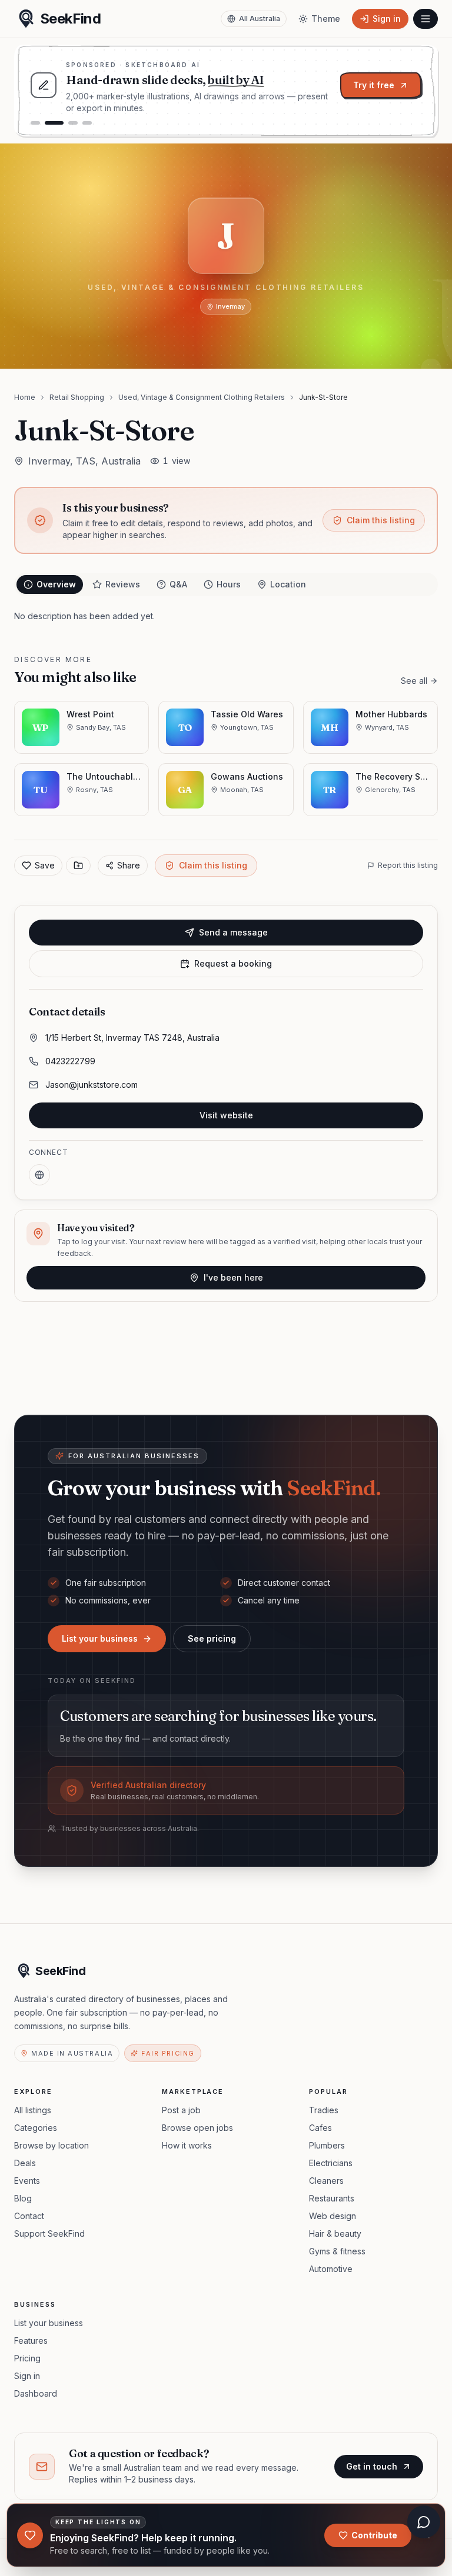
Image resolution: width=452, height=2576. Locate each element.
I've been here (233, 1277)
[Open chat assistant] (424, 2522)
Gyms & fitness (337, 2251)
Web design (333, 2216)
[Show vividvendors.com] (73, 123)
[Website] (39, 1175)
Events (27, 2181)
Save (45, 865)
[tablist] (226, 584)
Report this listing (408, 865)
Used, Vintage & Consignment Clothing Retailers (202, 397)
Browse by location (51, 2145)
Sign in (27, 2376)
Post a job (181, 2110)
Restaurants (332, 2198)
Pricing (27, 2358)
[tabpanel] (226, 616)
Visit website (226, 1115)
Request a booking (233, 963)
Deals (25, 2163)
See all (414, 681)
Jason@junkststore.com (92, 1085)
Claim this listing (381, 520)
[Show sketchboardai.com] (54, 123)
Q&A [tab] (178, 584)
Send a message (233, 932)
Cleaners (326, 2181)
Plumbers (327, 2145)
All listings (33, 2110)
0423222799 (70, 1061)
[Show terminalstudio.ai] (35, 123)
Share (129, 865)
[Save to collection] (78, 866)
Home (25, 397)
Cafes (320, 2128)
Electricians (331, 2163)
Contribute (374, 2535)
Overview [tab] (56, 584)
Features (31, 2341)
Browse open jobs (197, 2128)
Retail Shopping (77, 397)
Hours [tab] (229, 584)
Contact (29, 2216)
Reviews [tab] (123, 584)
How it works (187, 2145)
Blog (23, 2198)
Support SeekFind (49, 2233)
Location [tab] (288, 584)
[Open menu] (426, 19)
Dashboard (36, 2393)
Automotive (331, 2269)
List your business (100, 1638)
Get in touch (372, 2466)
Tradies (324, 2110)
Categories (36, 2128)
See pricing (212, 1638)
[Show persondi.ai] (87, 123)
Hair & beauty (335, 2233)
